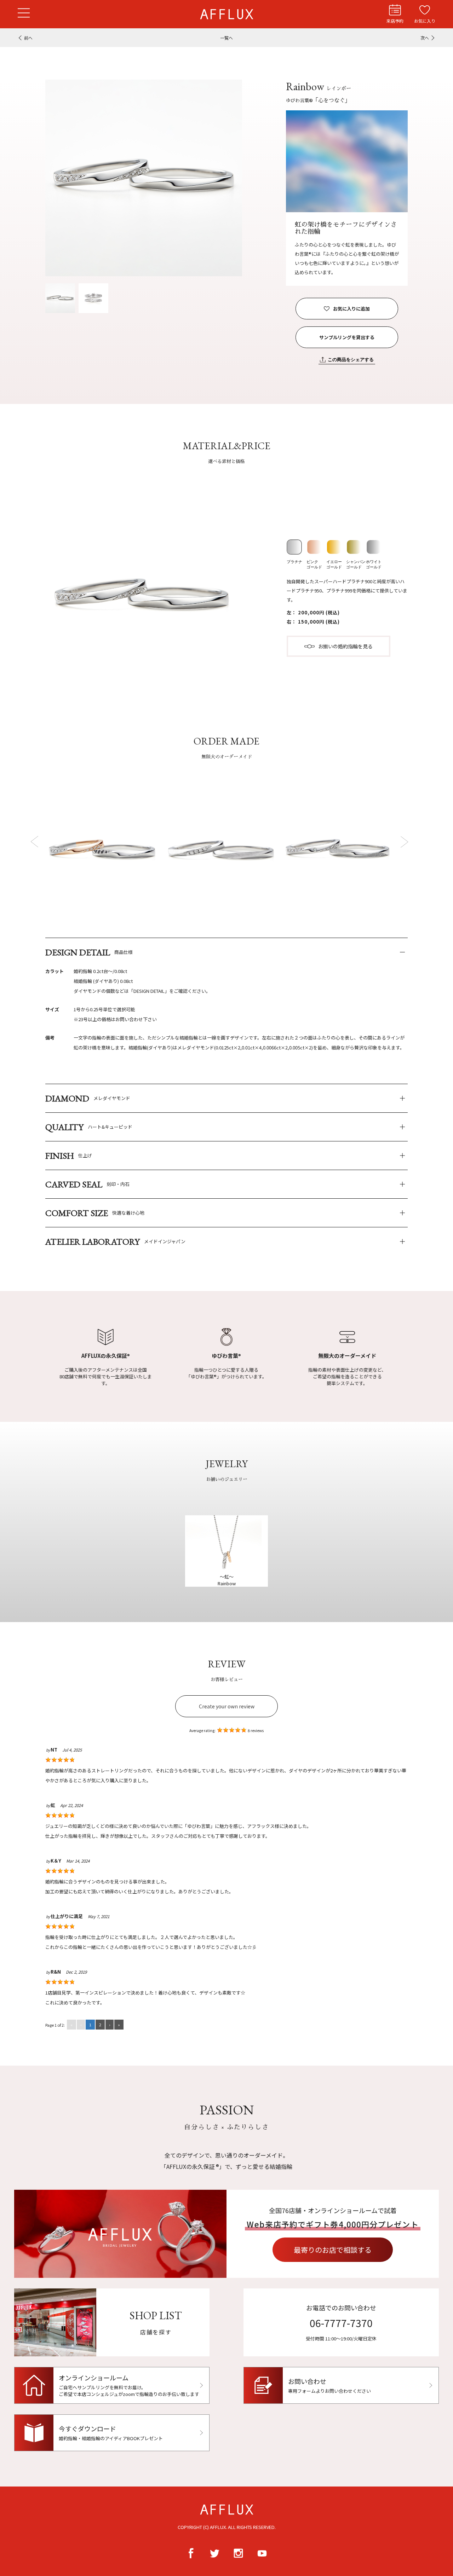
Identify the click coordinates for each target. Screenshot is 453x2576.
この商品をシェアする (351, 360)
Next (404, 841)
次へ (425, 38)
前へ (28, 38)
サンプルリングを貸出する (347, 337)
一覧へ (226, 38)
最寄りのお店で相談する (333, 2250)
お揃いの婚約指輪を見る (345, 646)
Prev (36, 841)
